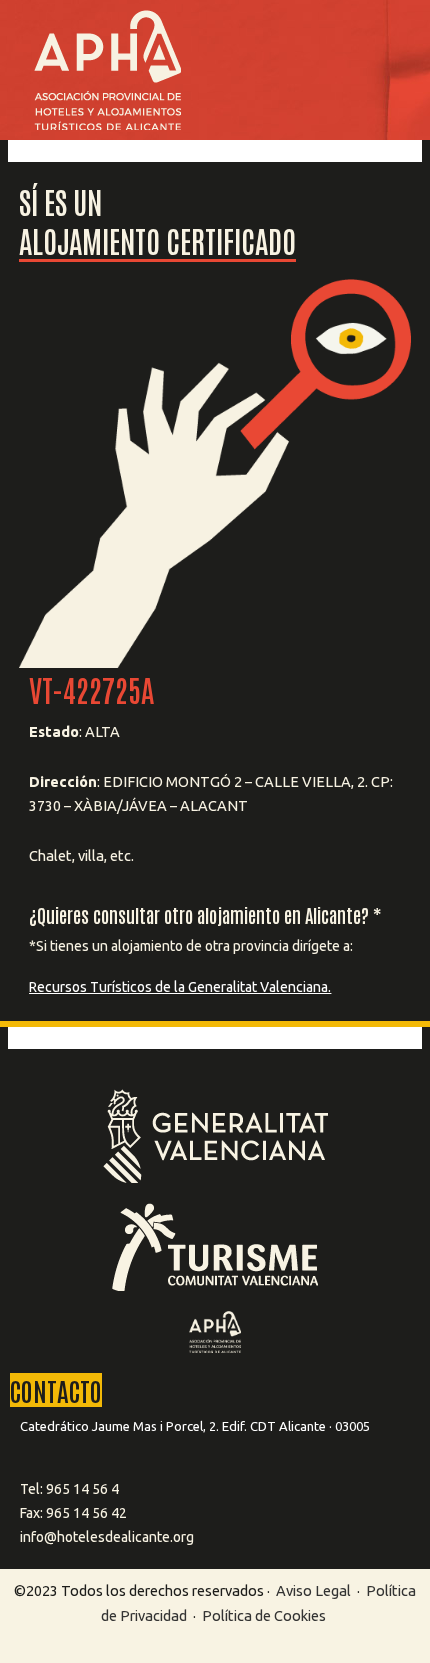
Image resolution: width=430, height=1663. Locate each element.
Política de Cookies (264, 1615)
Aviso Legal (313, 1590)
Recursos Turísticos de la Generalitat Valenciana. (180, 987)
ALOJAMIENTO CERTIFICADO (157, 239)
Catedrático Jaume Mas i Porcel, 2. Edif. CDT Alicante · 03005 (195, 1426)
